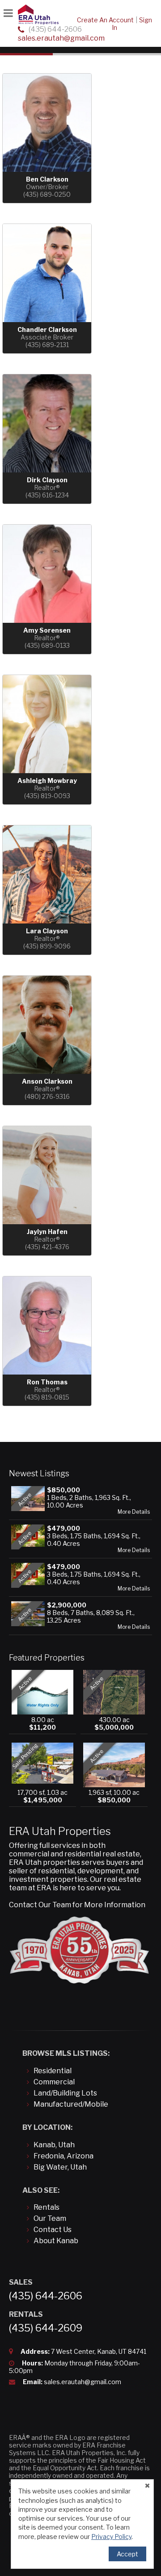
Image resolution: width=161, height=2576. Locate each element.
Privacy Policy (111, 2537)
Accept (127, 2554)
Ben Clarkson (47, 179)
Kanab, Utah (54, 2145)
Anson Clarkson (47, 1081)
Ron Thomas (47, 1382)
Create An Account (105, 20)
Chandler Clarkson (47, 329)
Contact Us (53, 2230)
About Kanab (56, 2241)
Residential (53, 2071)
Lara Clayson (47, 931)
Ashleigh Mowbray (47, 781)
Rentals (47, 2207)
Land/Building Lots (65, 2093)
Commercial (54, 2082)
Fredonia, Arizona (64, 2156)
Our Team (50, 2218)
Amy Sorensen (47, 630)
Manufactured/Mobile (71, 2104)
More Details (134, 1512)
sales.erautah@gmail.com (61, 38)
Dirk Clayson (47, 480)
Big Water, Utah (60, 2167)
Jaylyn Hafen (47, 1232)
